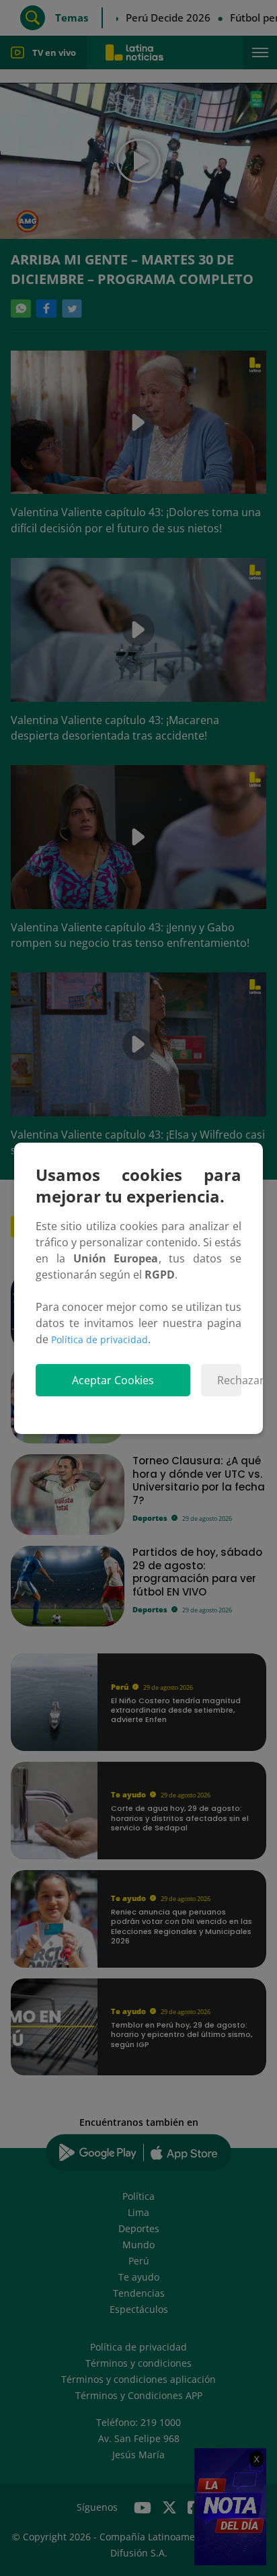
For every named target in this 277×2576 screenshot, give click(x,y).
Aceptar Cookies (113, 1380)
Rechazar (229, 1380)
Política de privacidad (100, 1339)
